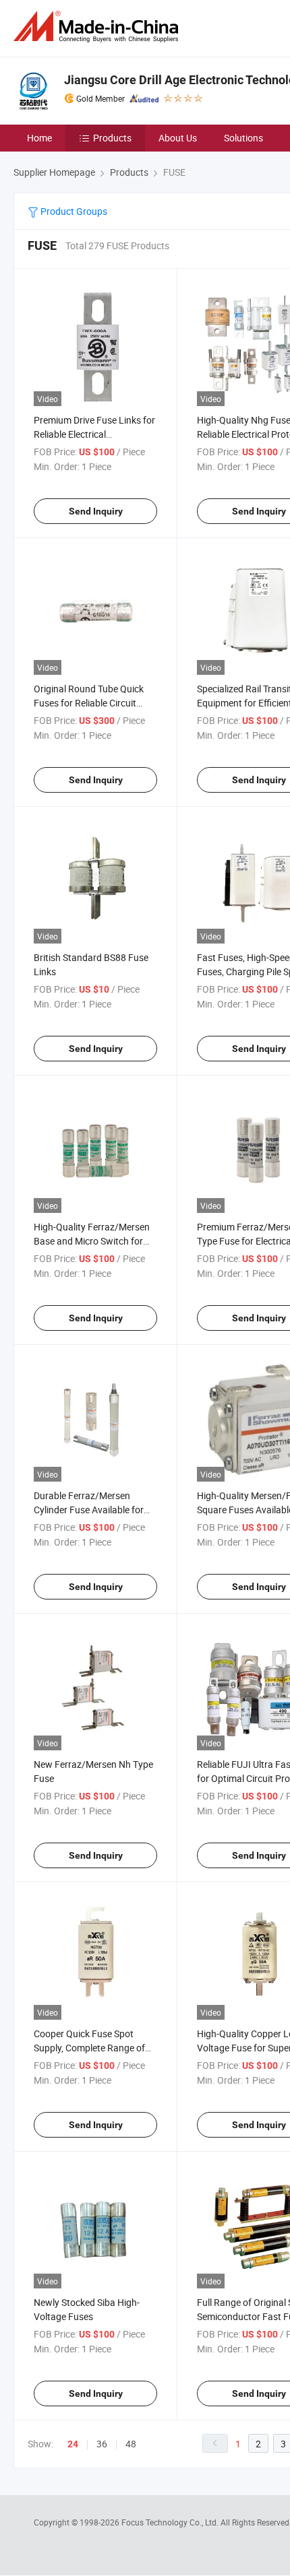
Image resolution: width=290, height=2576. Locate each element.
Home (39, 138)
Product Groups (73, 211)
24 (73, 2444)
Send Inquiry (96, 511)
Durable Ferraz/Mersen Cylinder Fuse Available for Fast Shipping (89, 1510)
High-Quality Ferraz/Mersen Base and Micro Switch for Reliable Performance (92, 1241)
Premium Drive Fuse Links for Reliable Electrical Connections (94, 434)
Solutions (243, 138)
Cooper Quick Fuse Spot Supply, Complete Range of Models (89, 2048)
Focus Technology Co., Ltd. (171, 2522)
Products (112, 138)
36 (102, 2444)
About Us (178, 138)
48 (131, 2444)
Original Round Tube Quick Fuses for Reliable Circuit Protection (89, 703)
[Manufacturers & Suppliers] (98, 27)
